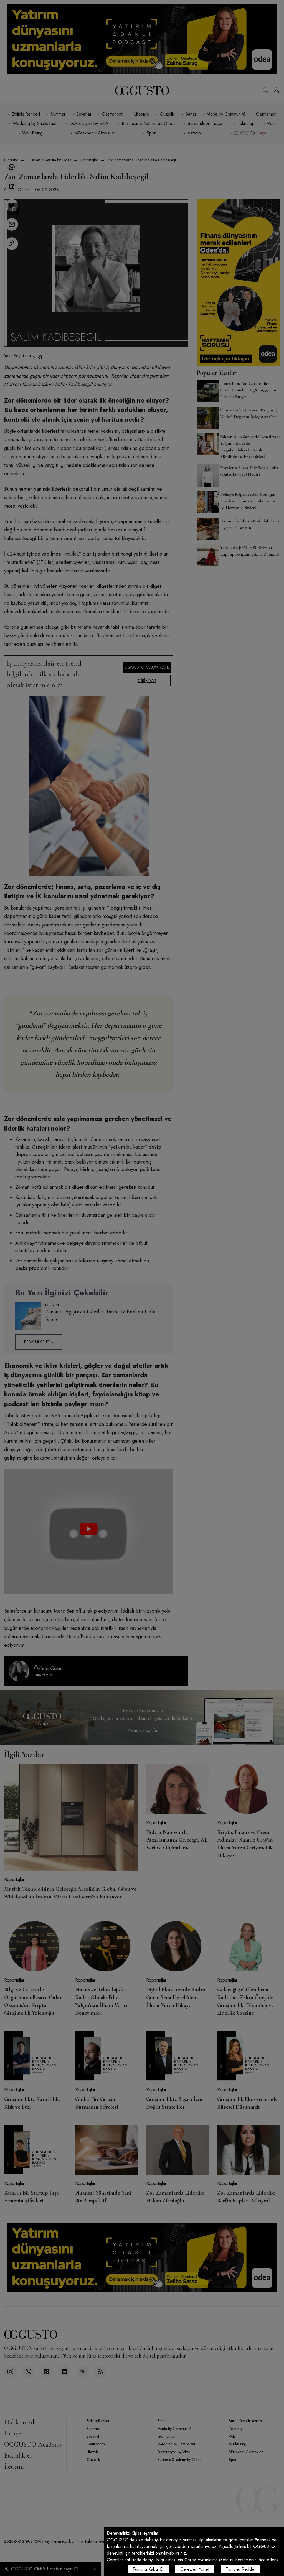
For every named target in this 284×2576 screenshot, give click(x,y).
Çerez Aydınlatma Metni (207, 2560)
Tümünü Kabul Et (148, 2569)
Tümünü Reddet (241, 2569)
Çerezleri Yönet (195, 2569)
